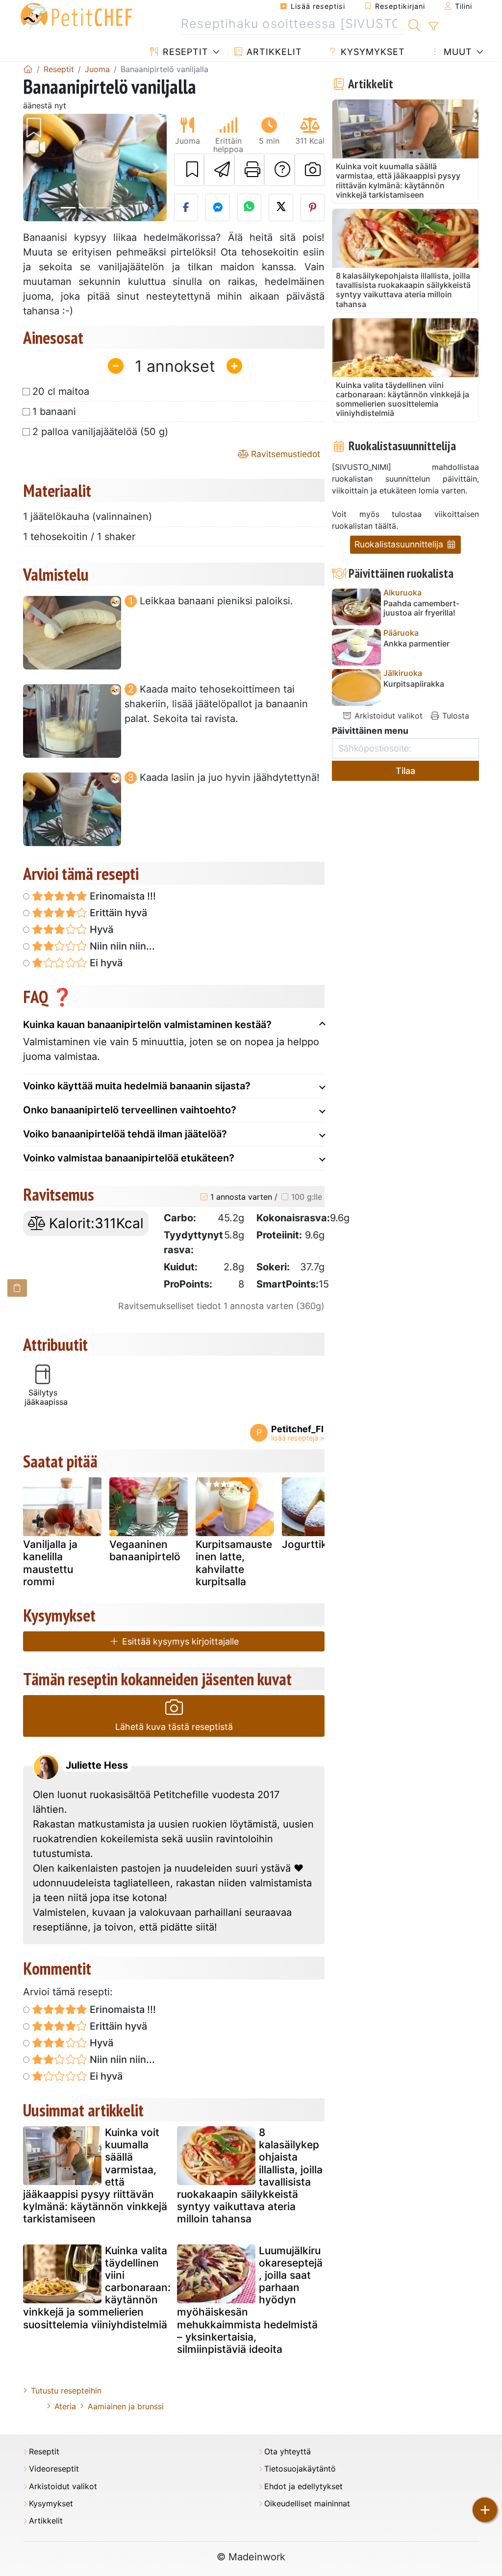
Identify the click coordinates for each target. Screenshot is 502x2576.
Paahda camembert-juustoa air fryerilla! (421, 608)
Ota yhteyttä (288, 2452)
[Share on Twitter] (281, 207)
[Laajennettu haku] (433, 26)
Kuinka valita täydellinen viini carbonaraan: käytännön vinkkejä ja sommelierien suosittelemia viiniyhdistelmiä (97, 2288)
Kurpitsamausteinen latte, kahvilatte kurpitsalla (234, 1563)
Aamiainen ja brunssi (126, 2406)
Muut (456, 52)
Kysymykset (371, 52)
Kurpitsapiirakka (414, 684)
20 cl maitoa (61, 391)
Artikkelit (273, 52)
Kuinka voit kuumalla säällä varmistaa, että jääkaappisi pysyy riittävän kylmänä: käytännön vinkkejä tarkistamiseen (95, 2176)
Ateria (65, 2406)
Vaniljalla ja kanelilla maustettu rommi (50, 1563)
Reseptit (184, 52)
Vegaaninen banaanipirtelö (145, 1550)
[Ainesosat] (17, 1288)
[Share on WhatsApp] (250, 207)
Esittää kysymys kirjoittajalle (179, 1641)
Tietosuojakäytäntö (300, 2469)
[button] (34, 167)
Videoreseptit (54, 2469)
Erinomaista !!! (122, 896)
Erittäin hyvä (117, 913)
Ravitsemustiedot (284, 454)
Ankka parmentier (416, 644)
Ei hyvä (105, 963)
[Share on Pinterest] (313, 207)
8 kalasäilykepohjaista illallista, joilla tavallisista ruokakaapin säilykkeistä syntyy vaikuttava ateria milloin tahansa (250, 2176)
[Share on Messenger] (218, 207)
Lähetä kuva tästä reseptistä (174, 1727)
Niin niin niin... (121, 946)
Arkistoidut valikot (387, 716)
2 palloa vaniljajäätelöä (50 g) (100, 432)
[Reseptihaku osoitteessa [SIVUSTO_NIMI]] (414, 24)
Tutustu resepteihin (66, 2391)
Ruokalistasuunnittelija (400, 544)
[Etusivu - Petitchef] (28, 69)
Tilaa (405, 771)
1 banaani (54, 412)
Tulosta (454, 716)
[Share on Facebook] (186, 207)
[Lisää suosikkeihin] (189, 170)
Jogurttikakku (316, 1544)
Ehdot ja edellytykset (303, 2486)
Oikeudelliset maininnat (307, 2504)
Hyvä (100, 929)
